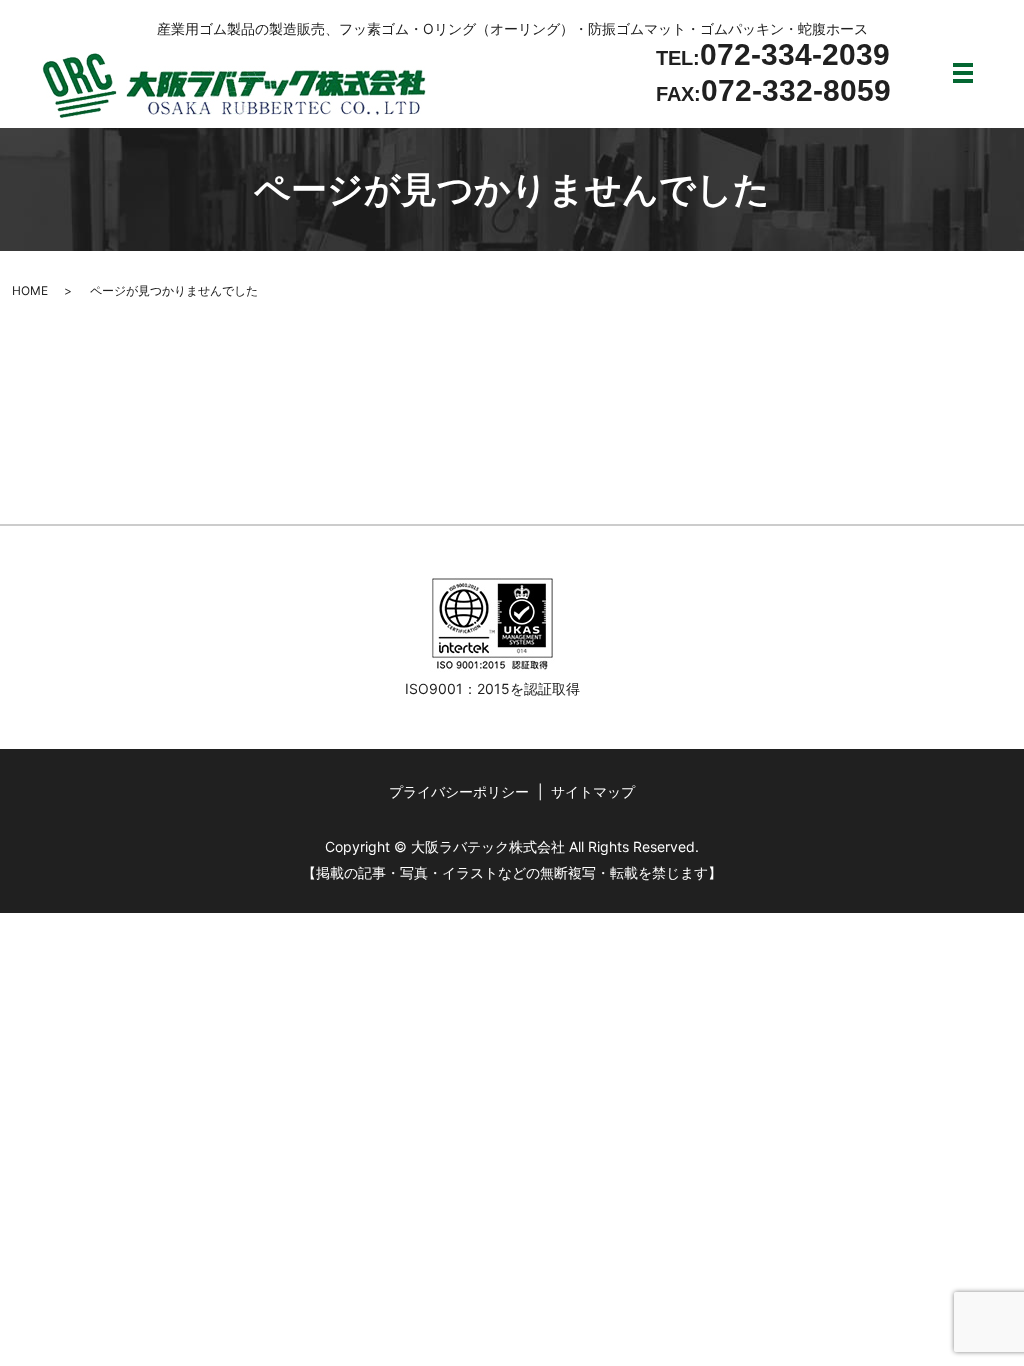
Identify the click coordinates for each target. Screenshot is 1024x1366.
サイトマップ (593, 791)
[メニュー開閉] (963, 73)
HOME (30, 290)
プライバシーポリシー (459, 791)
